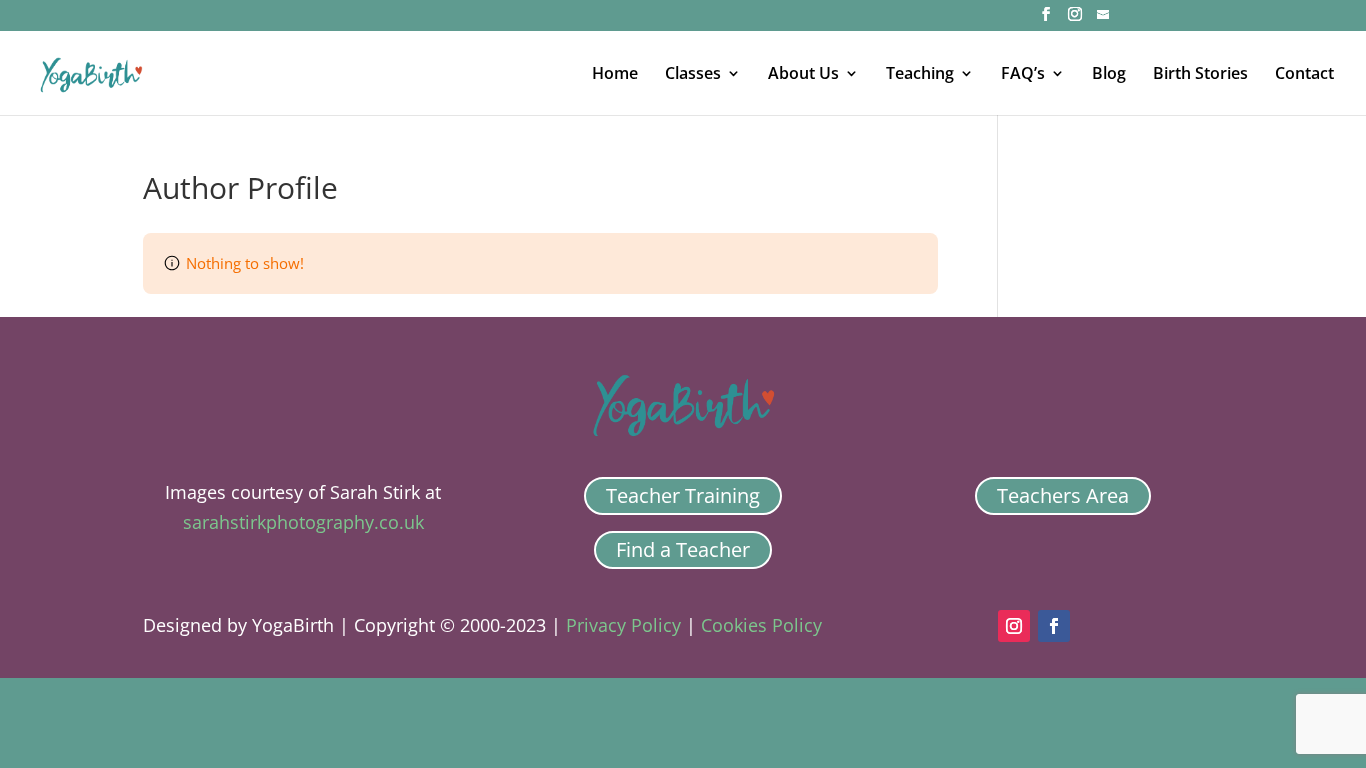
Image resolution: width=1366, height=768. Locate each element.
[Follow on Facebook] (1054, 626)
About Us (803, 75)
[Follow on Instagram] (1014, 626)
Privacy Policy (623, 625)
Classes (693, 75)
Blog (1109, 75)
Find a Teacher (683, 549)
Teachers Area (1063, 495)
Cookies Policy (761, 625)
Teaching (920, 75)
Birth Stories (1200, 75)
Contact (1304, 75)
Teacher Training (683, 495)
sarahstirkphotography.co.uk (303, 522)
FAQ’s (1023, 75)
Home (615, 75)
